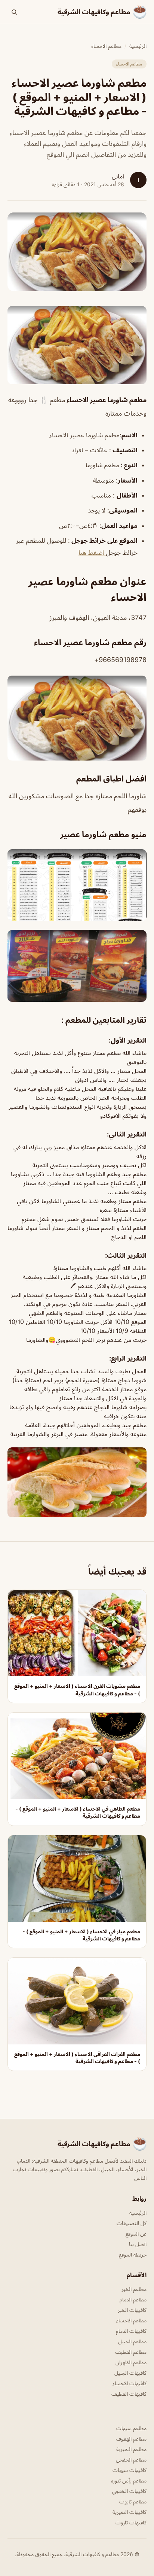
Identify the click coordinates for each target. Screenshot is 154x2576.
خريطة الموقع (133, 2254)
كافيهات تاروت (131, 2522)
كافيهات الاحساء (130, 2383)
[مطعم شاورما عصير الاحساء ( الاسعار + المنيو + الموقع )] (77, 345)
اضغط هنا (92, 553)
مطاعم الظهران (131, 2362)
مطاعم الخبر (134, 2289)
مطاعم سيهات (131, 2428)
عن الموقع (136, 2234)
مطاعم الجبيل (132, 2341)
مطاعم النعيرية (131, 2449)
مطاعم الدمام (133, 2299)
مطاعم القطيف (131, 2352)
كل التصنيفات (132, 2223)
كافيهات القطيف (129, 2394)
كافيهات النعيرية (130, 2512)
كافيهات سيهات (130, 2470)
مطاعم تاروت (133, 2501)
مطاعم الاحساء (106, 46)
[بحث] (14, 12)
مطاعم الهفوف (131, 2439)
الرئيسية (138, 46)
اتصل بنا (138, 2244)
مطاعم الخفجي (131, 2459)
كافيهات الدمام (131, 2331)
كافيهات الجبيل (130, 2373)
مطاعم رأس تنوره (129, 2480)
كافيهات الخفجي (129, 2491)
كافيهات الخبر (132, 2310)
